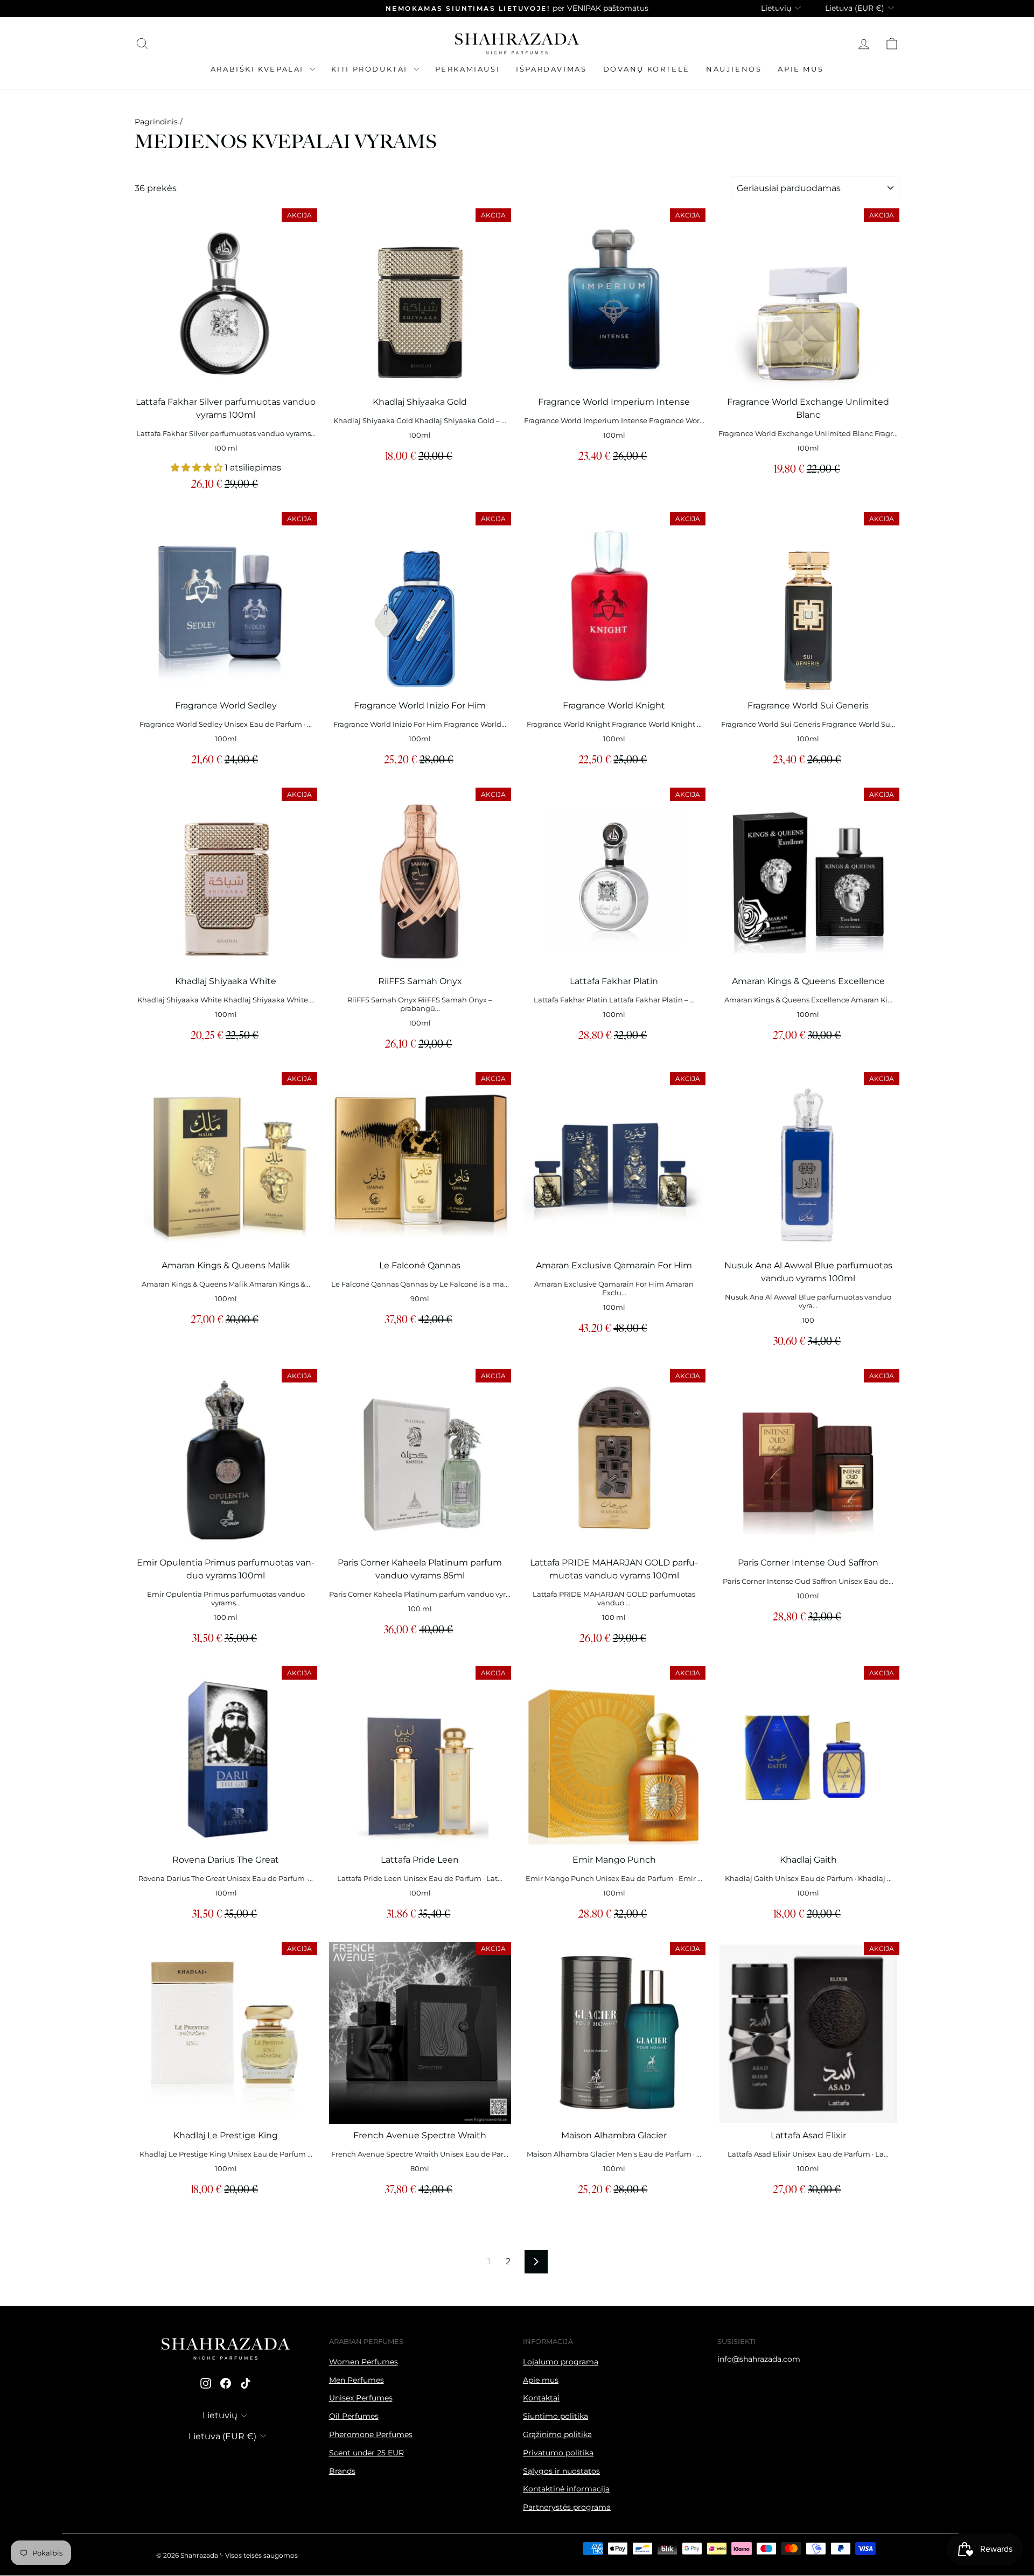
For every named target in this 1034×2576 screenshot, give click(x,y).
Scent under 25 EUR (366, 2453)
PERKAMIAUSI (468, 69)
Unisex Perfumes (361, 2398)
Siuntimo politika (556, 2416)
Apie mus (801, 69)
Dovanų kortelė (647, 69)
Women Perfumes (364, 2362)
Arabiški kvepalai (259, 69)
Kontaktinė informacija (566, 2489)
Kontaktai (541, 2398)
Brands (342, 2471)
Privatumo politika (558, 2453)
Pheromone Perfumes (371, 2434)
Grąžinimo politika (557, 2434)
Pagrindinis (156, 122)
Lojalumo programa (561, 2362)
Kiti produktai (371, 69)
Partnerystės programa (567, 2507)
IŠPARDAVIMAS (551, 69)
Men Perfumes (357, 2380)
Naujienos (734, 69)
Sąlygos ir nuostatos (561, 2471)
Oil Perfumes (354, 2416)
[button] (198, 468)
